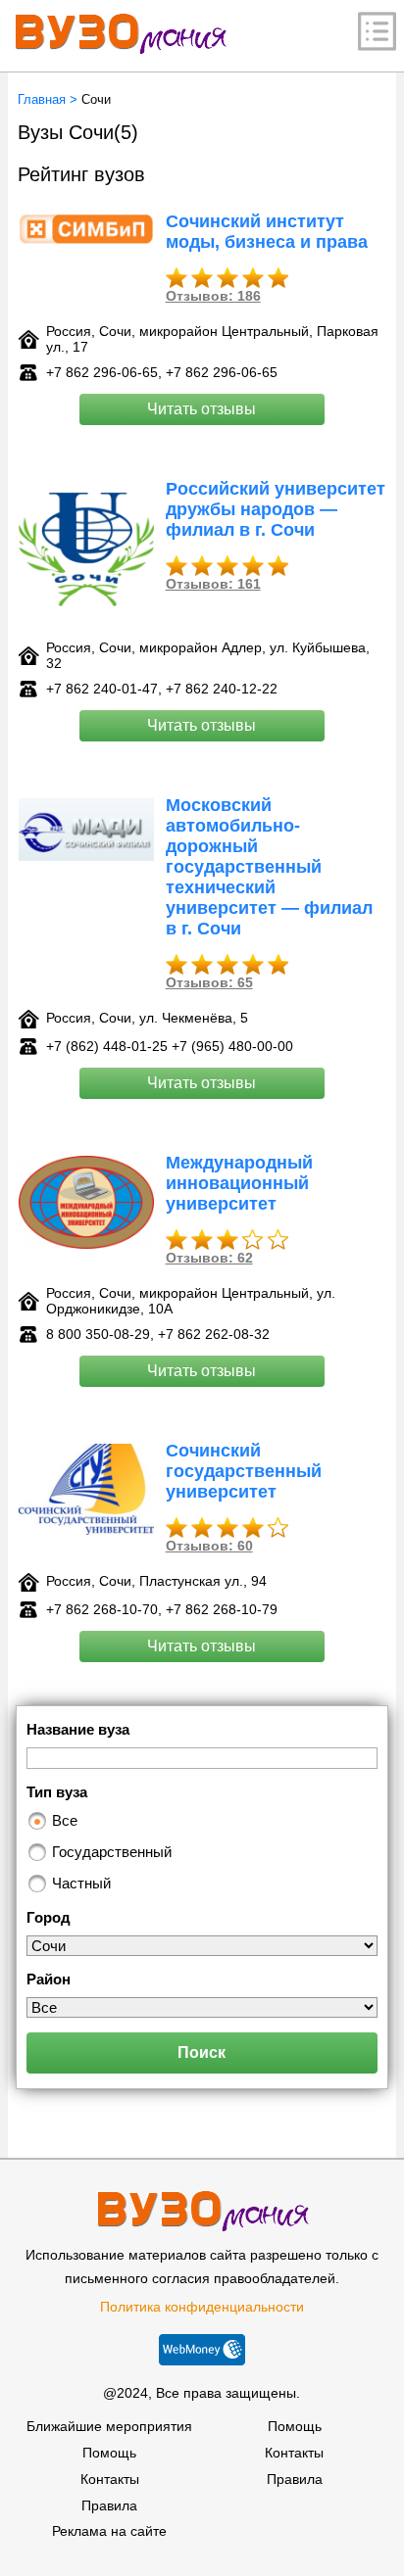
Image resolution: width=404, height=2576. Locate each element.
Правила (109, 2505)
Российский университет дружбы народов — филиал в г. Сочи (276, 509)
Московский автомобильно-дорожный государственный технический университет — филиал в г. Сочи (269, 867)
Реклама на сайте (109, 2531)
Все (65, 1820)
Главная (42, 99)
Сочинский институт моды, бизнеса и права (267, 232)
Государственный (112, 1852)
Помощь (109, 2453)
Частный (81, 1883)
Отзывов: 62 (209, 1258)
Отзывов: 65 (209, 982)
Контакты (110, 2479)
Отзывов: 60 (209, 1546)
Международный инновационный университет (239, 1183)
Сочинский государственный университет (244, 1471)
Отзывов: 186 (213, 296)
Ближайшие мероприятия (109, 2426)
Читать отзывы (202, 409)
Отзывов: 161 (213, 584)
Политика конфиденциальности (202, 2307)
